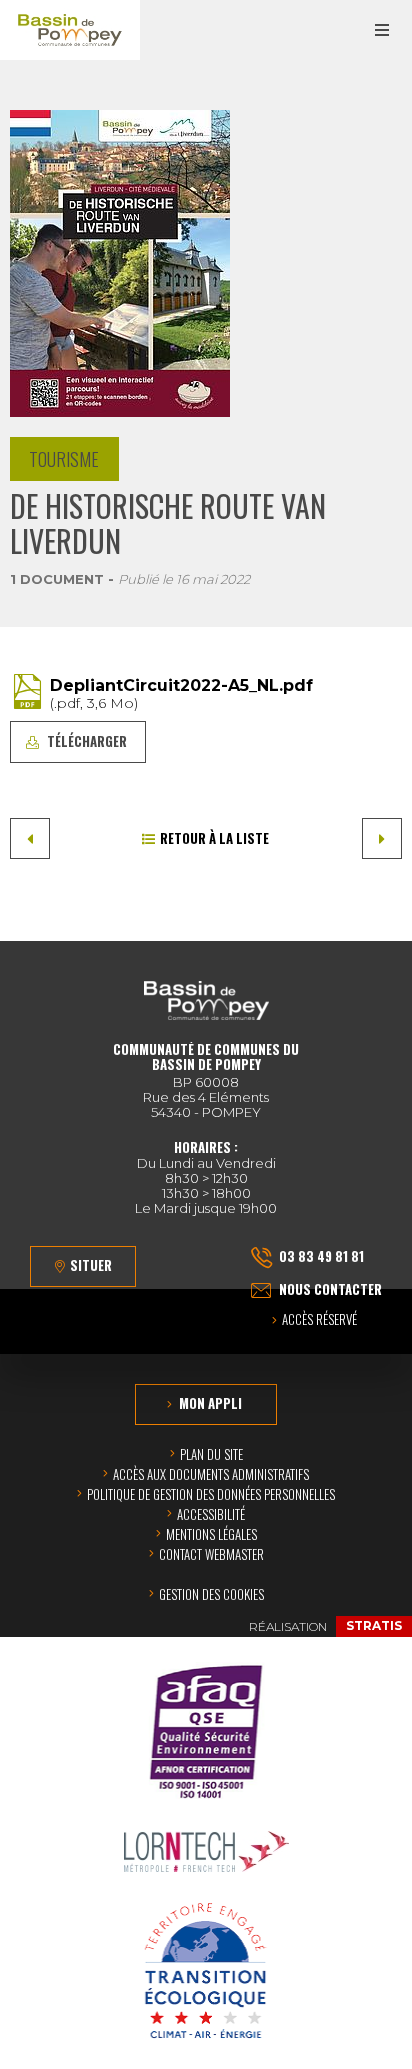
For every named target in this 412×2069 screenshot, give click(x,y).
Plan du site (211, 1454)
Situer (91, 1265)
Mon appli (210, 1403)
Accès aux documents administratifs (211, 1474)
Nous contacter (330, 1289)
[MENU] (382, 30)
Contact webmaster (211, 1554)
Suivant (382, 838)
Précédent (30, 838)
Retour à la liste (214, 838)
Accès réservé (319, 1320)
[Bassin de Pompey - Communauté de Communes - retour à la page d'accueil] (70, 30)
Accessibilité (211, 1514)
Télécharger (87, 741)
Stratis (374, 1625)
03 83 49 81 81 (321, 1256)
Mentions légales (211, 1534)
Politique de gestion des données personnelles (211, 1494)
